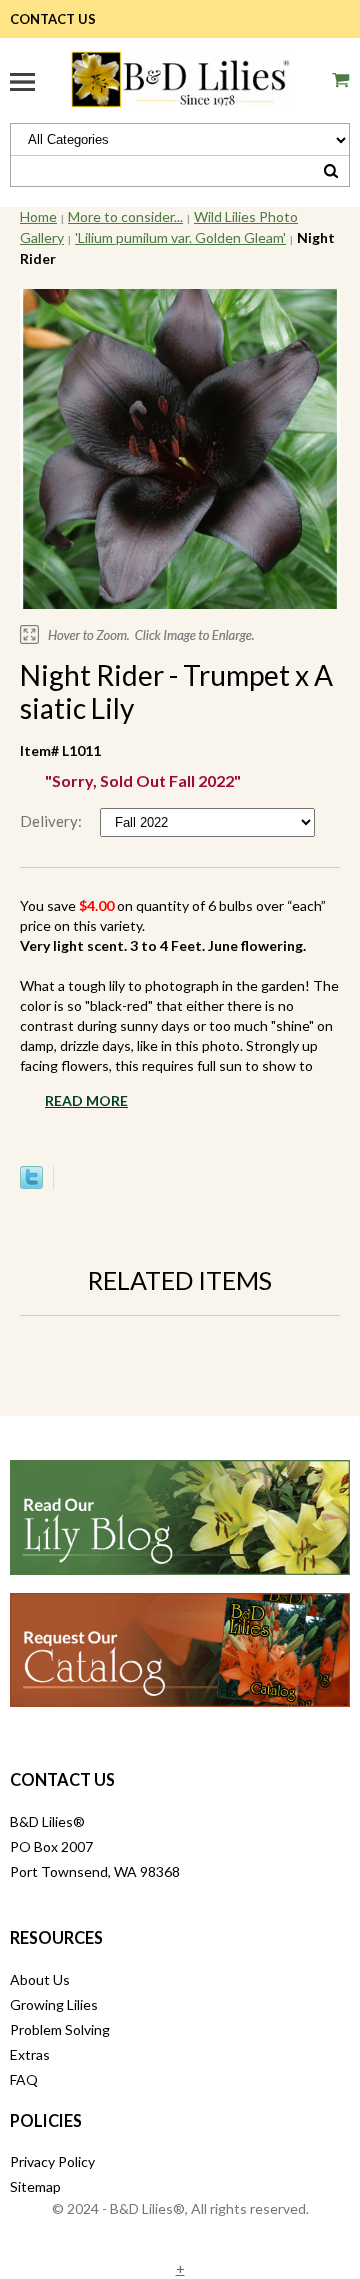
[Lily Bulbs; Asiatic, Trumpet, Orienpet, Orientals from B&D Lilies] (180, 76)
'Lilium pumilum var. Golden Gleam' (180, 237)
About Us (40, 1979)
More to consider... (125, 216)
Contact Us (53, 19)
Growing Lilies (54, 2004)
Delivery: (52, 821)
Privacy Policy (52, 2161)
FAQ (24, 2079)
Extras (30, 2054)
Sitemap (35, 2186)
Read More (86, 1100)
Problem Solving (60, 2029)
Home (38, 216)
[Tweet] (31, 1183)
